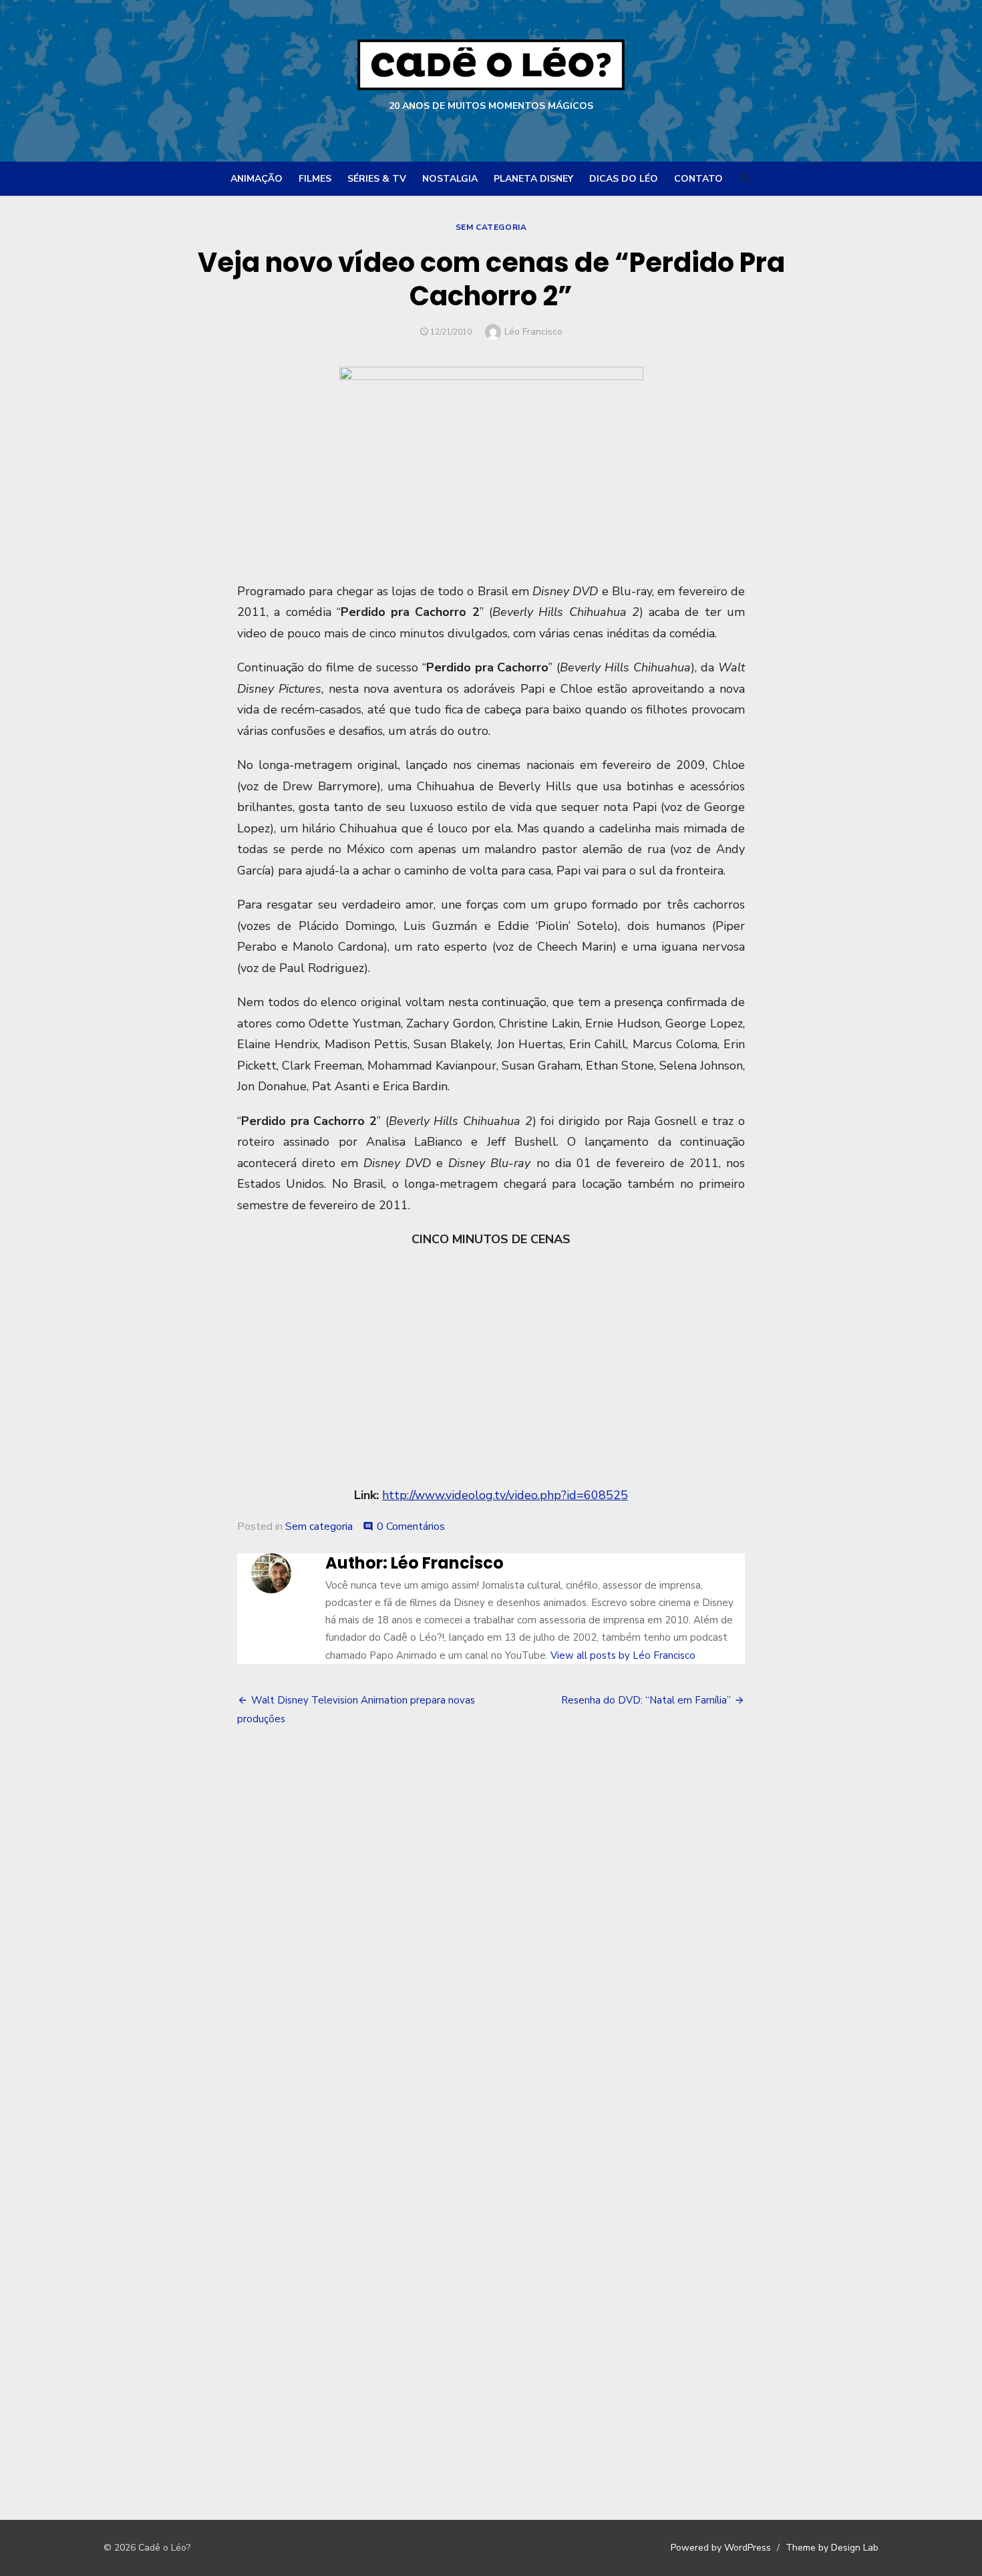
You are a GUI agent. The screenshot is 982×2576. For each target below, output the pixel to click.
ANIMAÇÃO (257, 179)
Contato (698, 179)
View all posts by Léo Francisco (623, 1655)
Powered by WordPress (721, 2548)
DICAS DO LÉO (624, 179)
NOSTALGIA (450, 179)
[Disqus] (491, 1941)
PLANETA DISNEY (533, 179)
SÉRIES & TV (377, 179)
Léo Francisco (533, 332)
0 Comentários (411, 1526)
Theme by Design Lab (832, 2548)
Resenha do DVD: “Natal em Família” (646, 1700)
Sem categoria (491, 227)
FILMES (315, 179)
